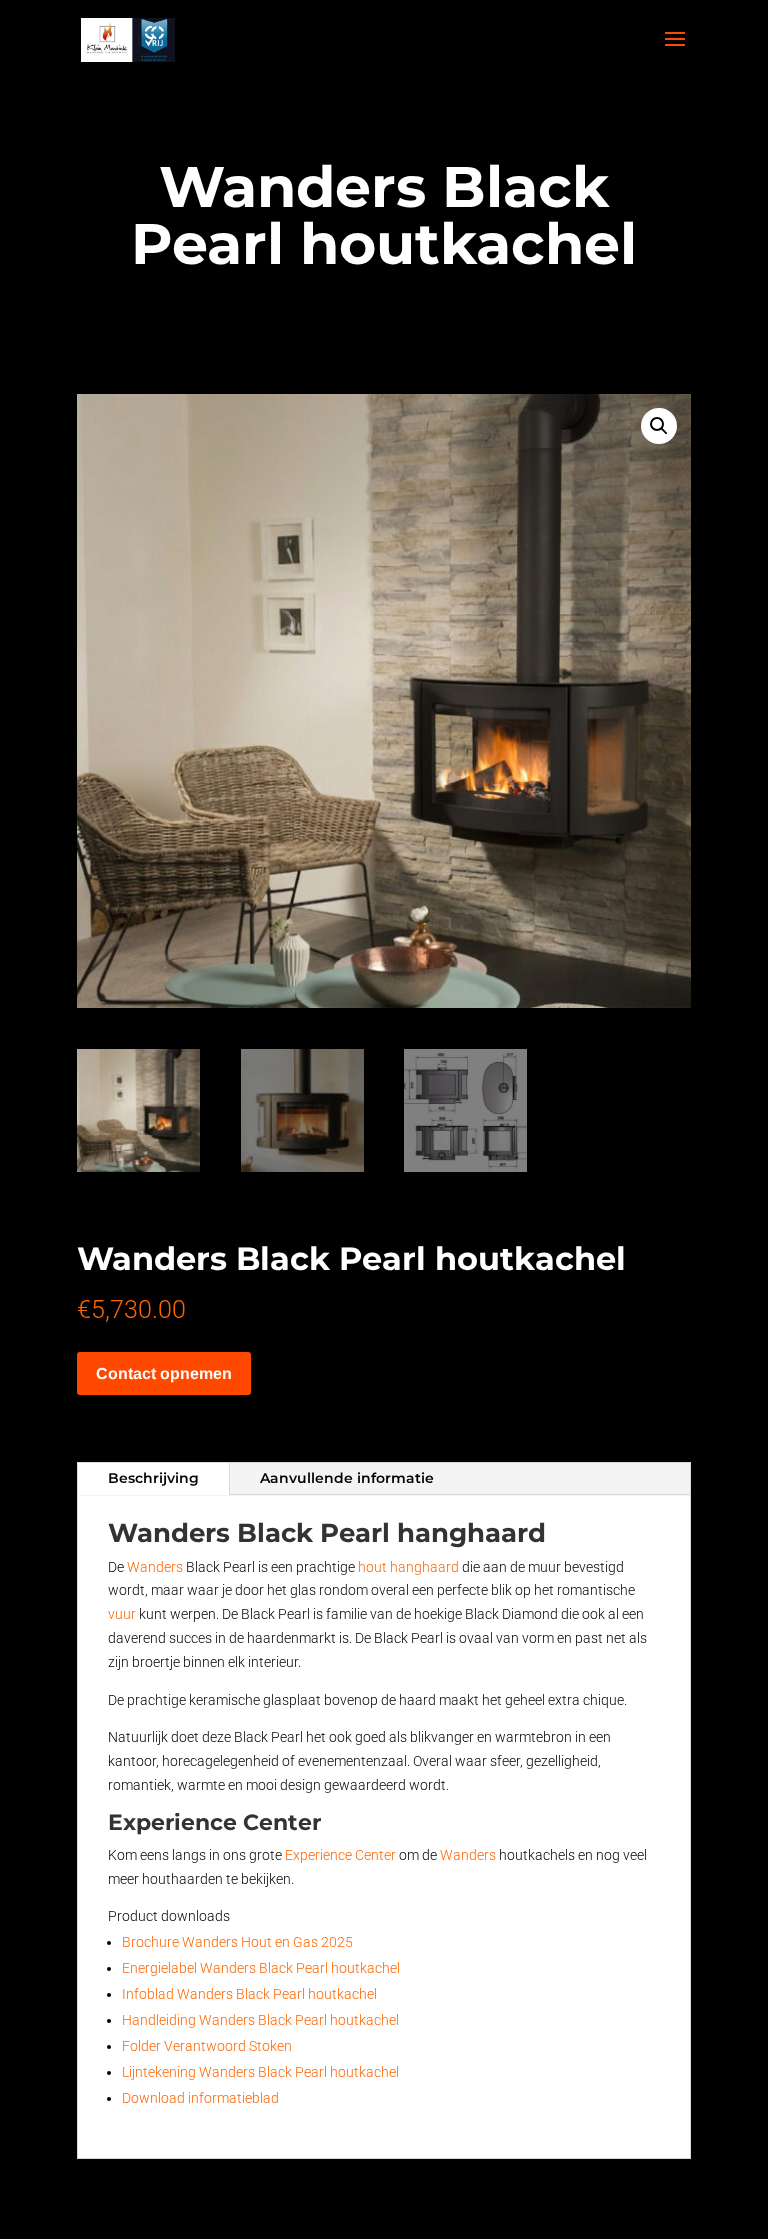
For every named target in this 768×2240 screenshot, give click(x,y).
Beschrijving (153, 1478)
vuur (122, 1614)
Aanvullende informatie (347, 1478)
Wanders (155, 1567)
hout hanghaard (408, 1567)
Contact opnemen (164, 1373)
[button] (659, 426)
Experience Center (340, 1855)
